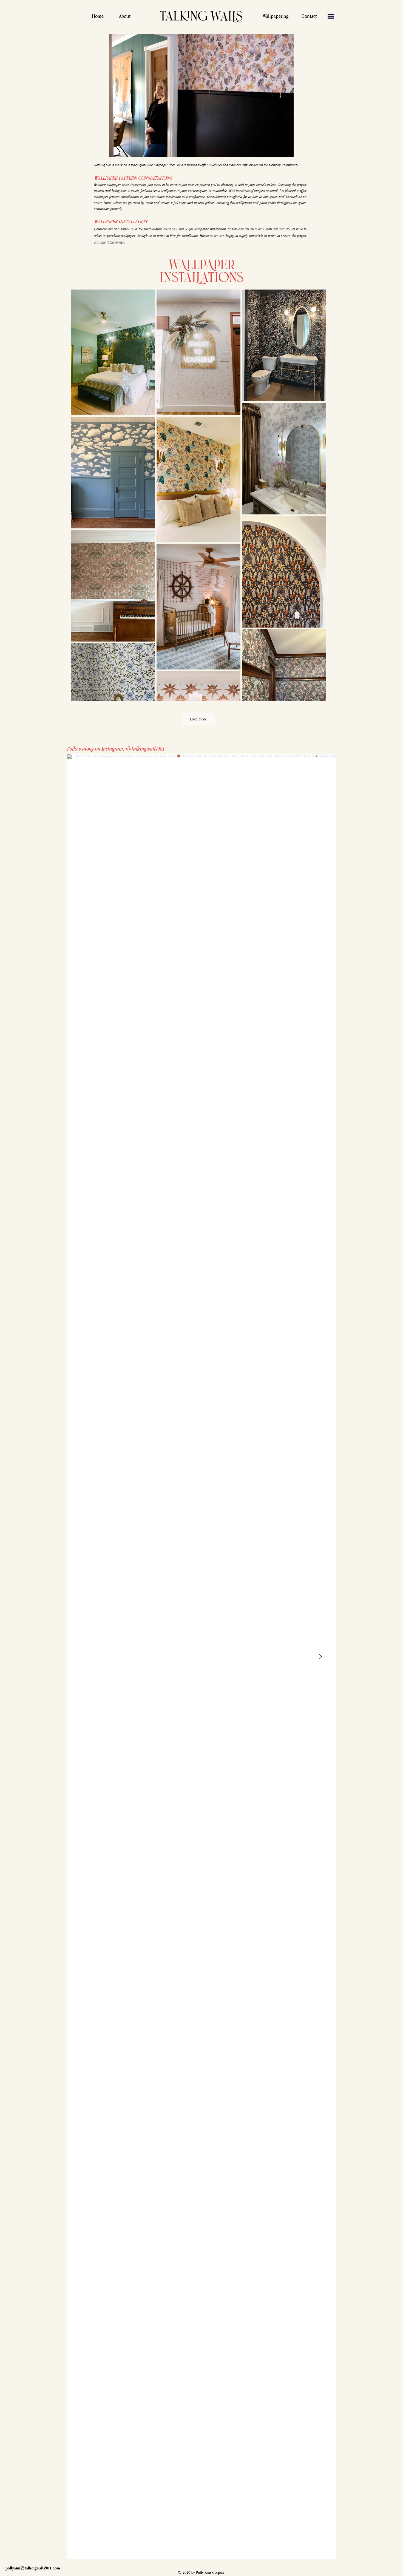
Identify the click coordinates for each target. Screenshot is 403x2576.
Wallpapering (276, 16)
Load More (198, 719)
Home (98, 16)
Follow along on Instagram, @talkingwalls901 (116, 749)
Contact (309, 16)
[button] (331, 16)
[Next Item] (320, 1657)
